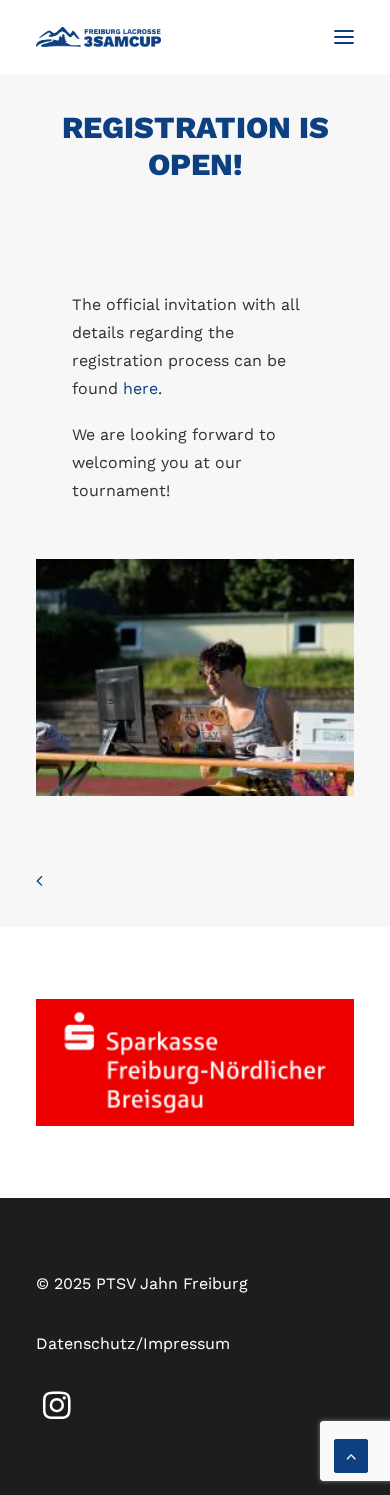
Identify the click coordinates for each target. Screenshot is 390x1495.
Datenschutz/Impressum (133, 1343)
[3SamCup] (98, 37)
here (140, 388)
